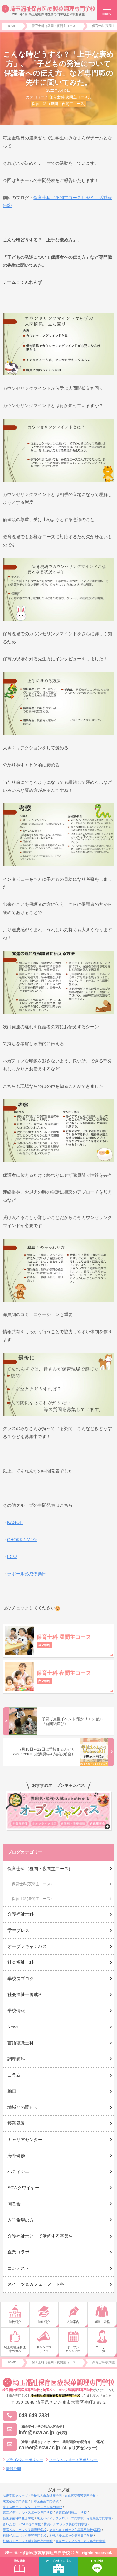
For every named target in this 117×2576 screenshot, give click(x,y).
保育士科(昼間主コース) (32, 1899)
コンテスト (18, 2268)
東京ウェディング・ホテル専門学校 (80, 2541)
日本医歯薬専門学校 (45, 2501)
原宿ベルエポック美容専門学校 (25, 2530)
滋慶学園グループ (15, 2496)
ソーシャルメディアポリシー (73, 2460)
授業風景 (16, 2123)
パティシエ (18, 2171)
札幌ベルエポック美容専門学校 (71, 2535)
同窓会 (14, 2204)
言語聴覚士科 (21, 2043)
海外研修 (16, 2155)
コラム (14, 2075)
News (13, 2027)
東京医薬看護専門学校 (80, 2496)
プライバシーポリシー (25, 2460)
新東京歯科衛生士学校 (18, 2518)
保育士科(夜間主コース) (69, 97)
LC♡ (12, 1556)
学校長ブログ (21, 1979)
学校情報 (16, 2011)
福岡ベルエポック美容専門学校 (25, 2535)
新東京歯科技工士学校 (71, 2513)
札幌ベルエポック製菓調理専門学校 (28, 2541)
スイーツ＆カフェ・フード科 (36, 2284)
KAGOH (15, 1522)
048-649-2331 (34, 2416)
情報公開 (13, 2469)
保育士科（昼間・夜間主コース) (59, 104)
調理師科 (16, 2059)
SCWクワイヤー (23, 2188)
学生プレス (18, 1930)
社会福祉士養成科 (25, 1995)
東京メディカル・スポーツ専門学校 (28, 2513)
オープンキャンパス (27, 1946)
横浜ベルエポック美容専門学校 (66, 2524)
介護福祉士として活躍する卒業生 (40, 2236)
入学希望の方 (21, 2220)
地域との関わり (23, 2107)
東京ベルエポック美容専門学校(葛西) (75, 2530)
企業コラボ (18, 2252)
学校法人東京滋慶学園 (46, 2496)
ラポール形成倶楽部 (27, 1574)
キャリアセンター (25, 2140)
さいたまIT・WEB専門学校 (22, 2524)
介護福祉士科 (21, 1914)
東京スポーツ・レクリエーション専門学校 (32, 2507)
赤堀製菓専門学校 (99, 2518)
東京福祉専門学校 (15, 2501)
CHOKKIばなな (22, 1540)
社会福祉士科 (21, 1962)
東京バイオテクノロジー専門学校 (60, 2518)
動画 (12, 2091)
